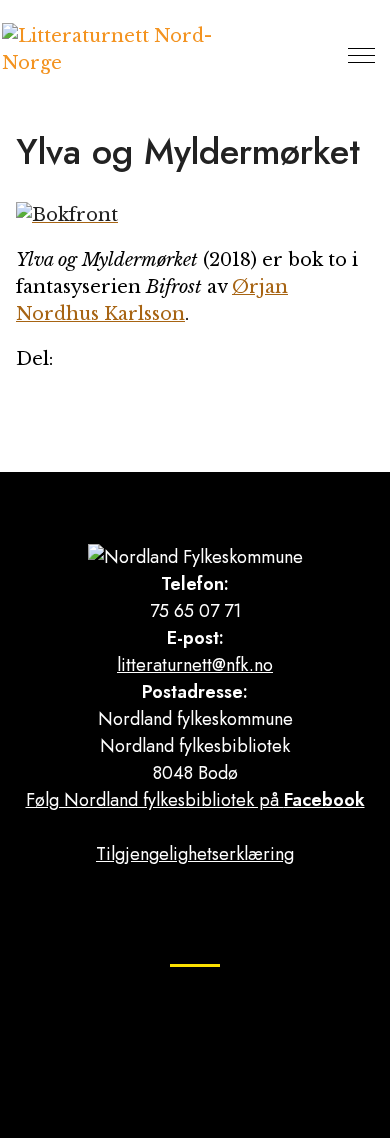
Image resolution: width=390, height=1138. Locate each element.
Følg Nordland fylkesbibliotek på (195, 800)
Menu (361, 55)
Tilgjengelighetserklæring (195, 854)
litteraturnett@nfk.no (195, 665)
